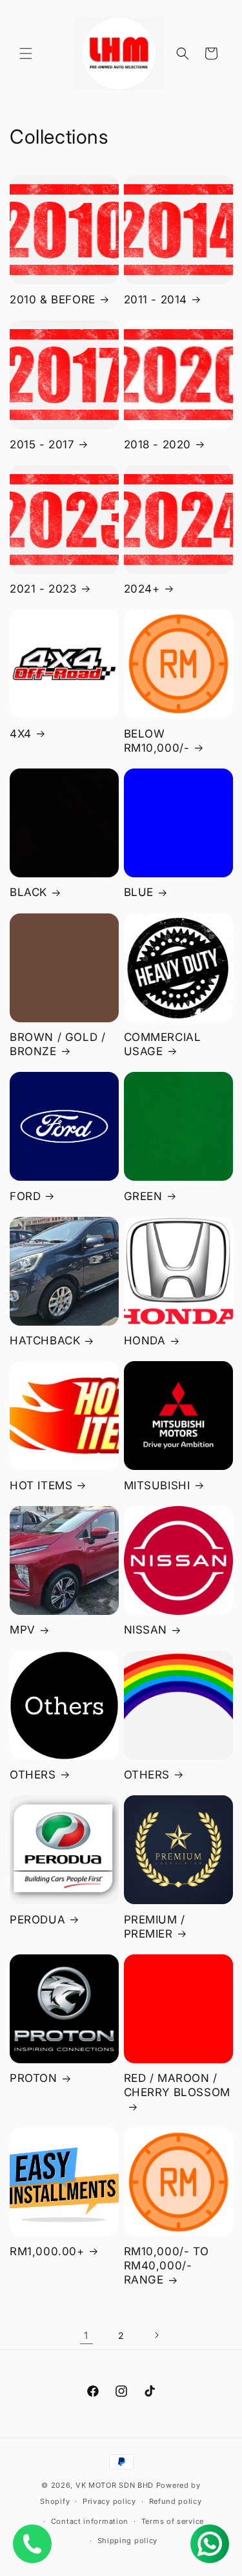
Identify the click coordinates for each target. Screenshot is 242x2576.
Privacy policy (109, 2501)
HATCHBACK (45, 1340)
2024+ (142, 589)
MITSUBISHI (157, 1485)
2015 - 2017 (42, 444)
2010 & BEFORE (53, 300)
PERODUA (37, 1920)
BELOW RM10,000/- (157, 741)
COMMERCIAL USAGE (163, 1044)
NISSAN (146, 1630)
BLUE (139, 892)
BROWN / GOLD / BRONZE (57, 1044)
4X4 (21, 734)
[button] (26, 53)
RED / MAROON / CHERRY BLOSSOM (177, 2085)
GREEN (143, 1196)
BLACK (28, 892)
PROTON (34, 2078)
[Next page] (156, 2335)
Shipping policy (128, 2541)
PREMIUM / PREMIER (155, 1927)
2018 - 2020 (158, 444)
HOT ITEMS (41, 1485)
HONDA (145, 1340)
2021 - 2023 (43, 589)
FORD (25, 1196)
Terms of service (173, 2521)
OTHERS (33, 1775)
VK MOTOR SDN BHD (115, 2485)
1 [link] (86, 2335)
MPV (23, 1630)
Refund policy (176, 2501)
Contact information (90, 2521)
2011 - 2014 (156, 300)
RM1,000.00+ (47, 2251)
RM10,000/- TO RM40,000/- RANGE (166, 2266)
